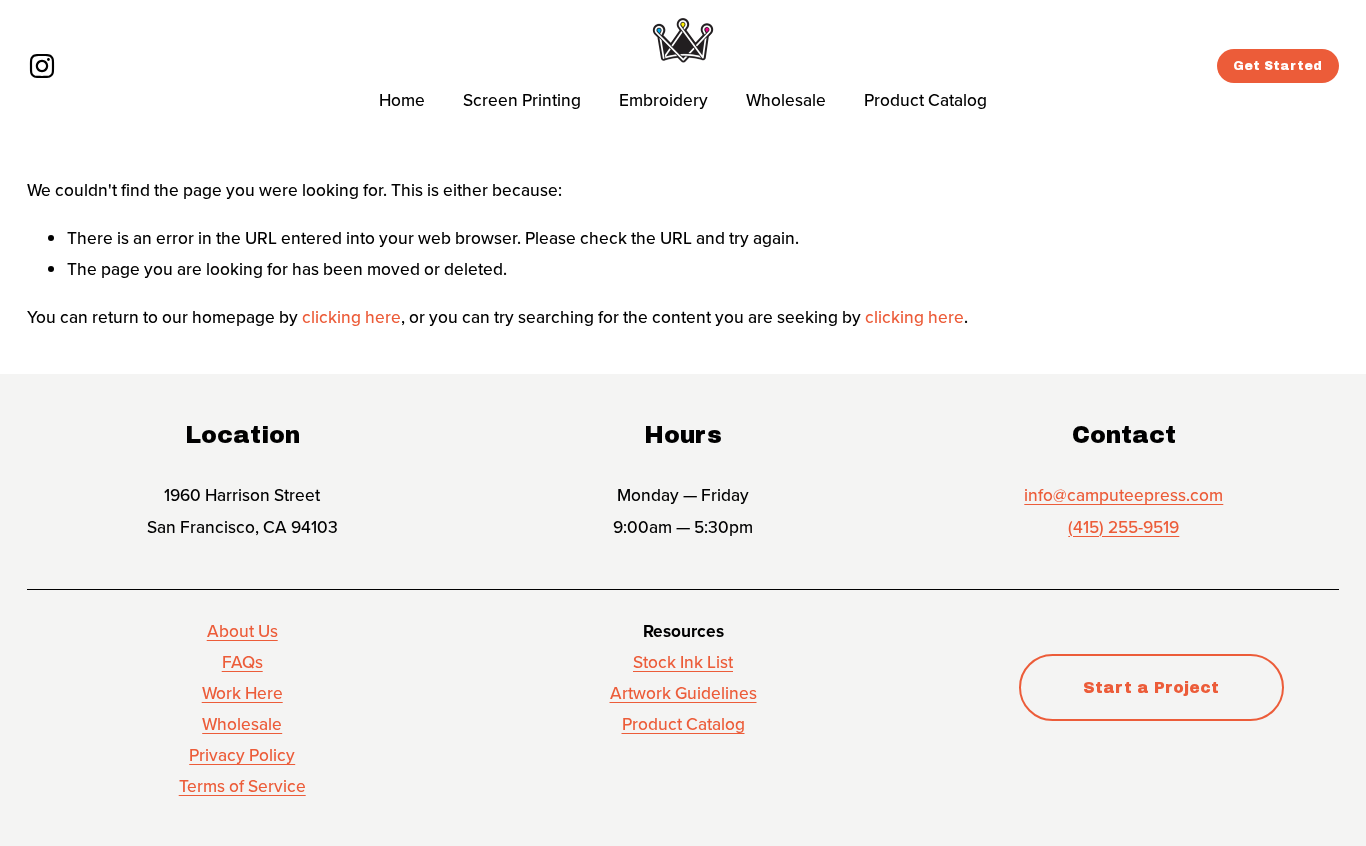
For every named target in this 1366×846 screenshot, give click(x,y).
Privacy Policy (242, 754)
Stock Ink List (683, 661)
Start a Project (1151, 687)
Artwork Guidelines (683, 692)
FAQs (242, 661)
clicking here (351, 316)
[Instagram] (42, 66)
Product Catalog (925, 99)
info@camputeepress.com (1123, 494)
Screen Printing (522, 99)
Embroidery (663, 99)
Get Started (1277, 66)
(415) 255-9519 (1123, 526)
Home (402, 99)
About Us (242, 630)
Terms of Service (242, 785)
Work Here (242, 692)
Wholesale (786, 99)
